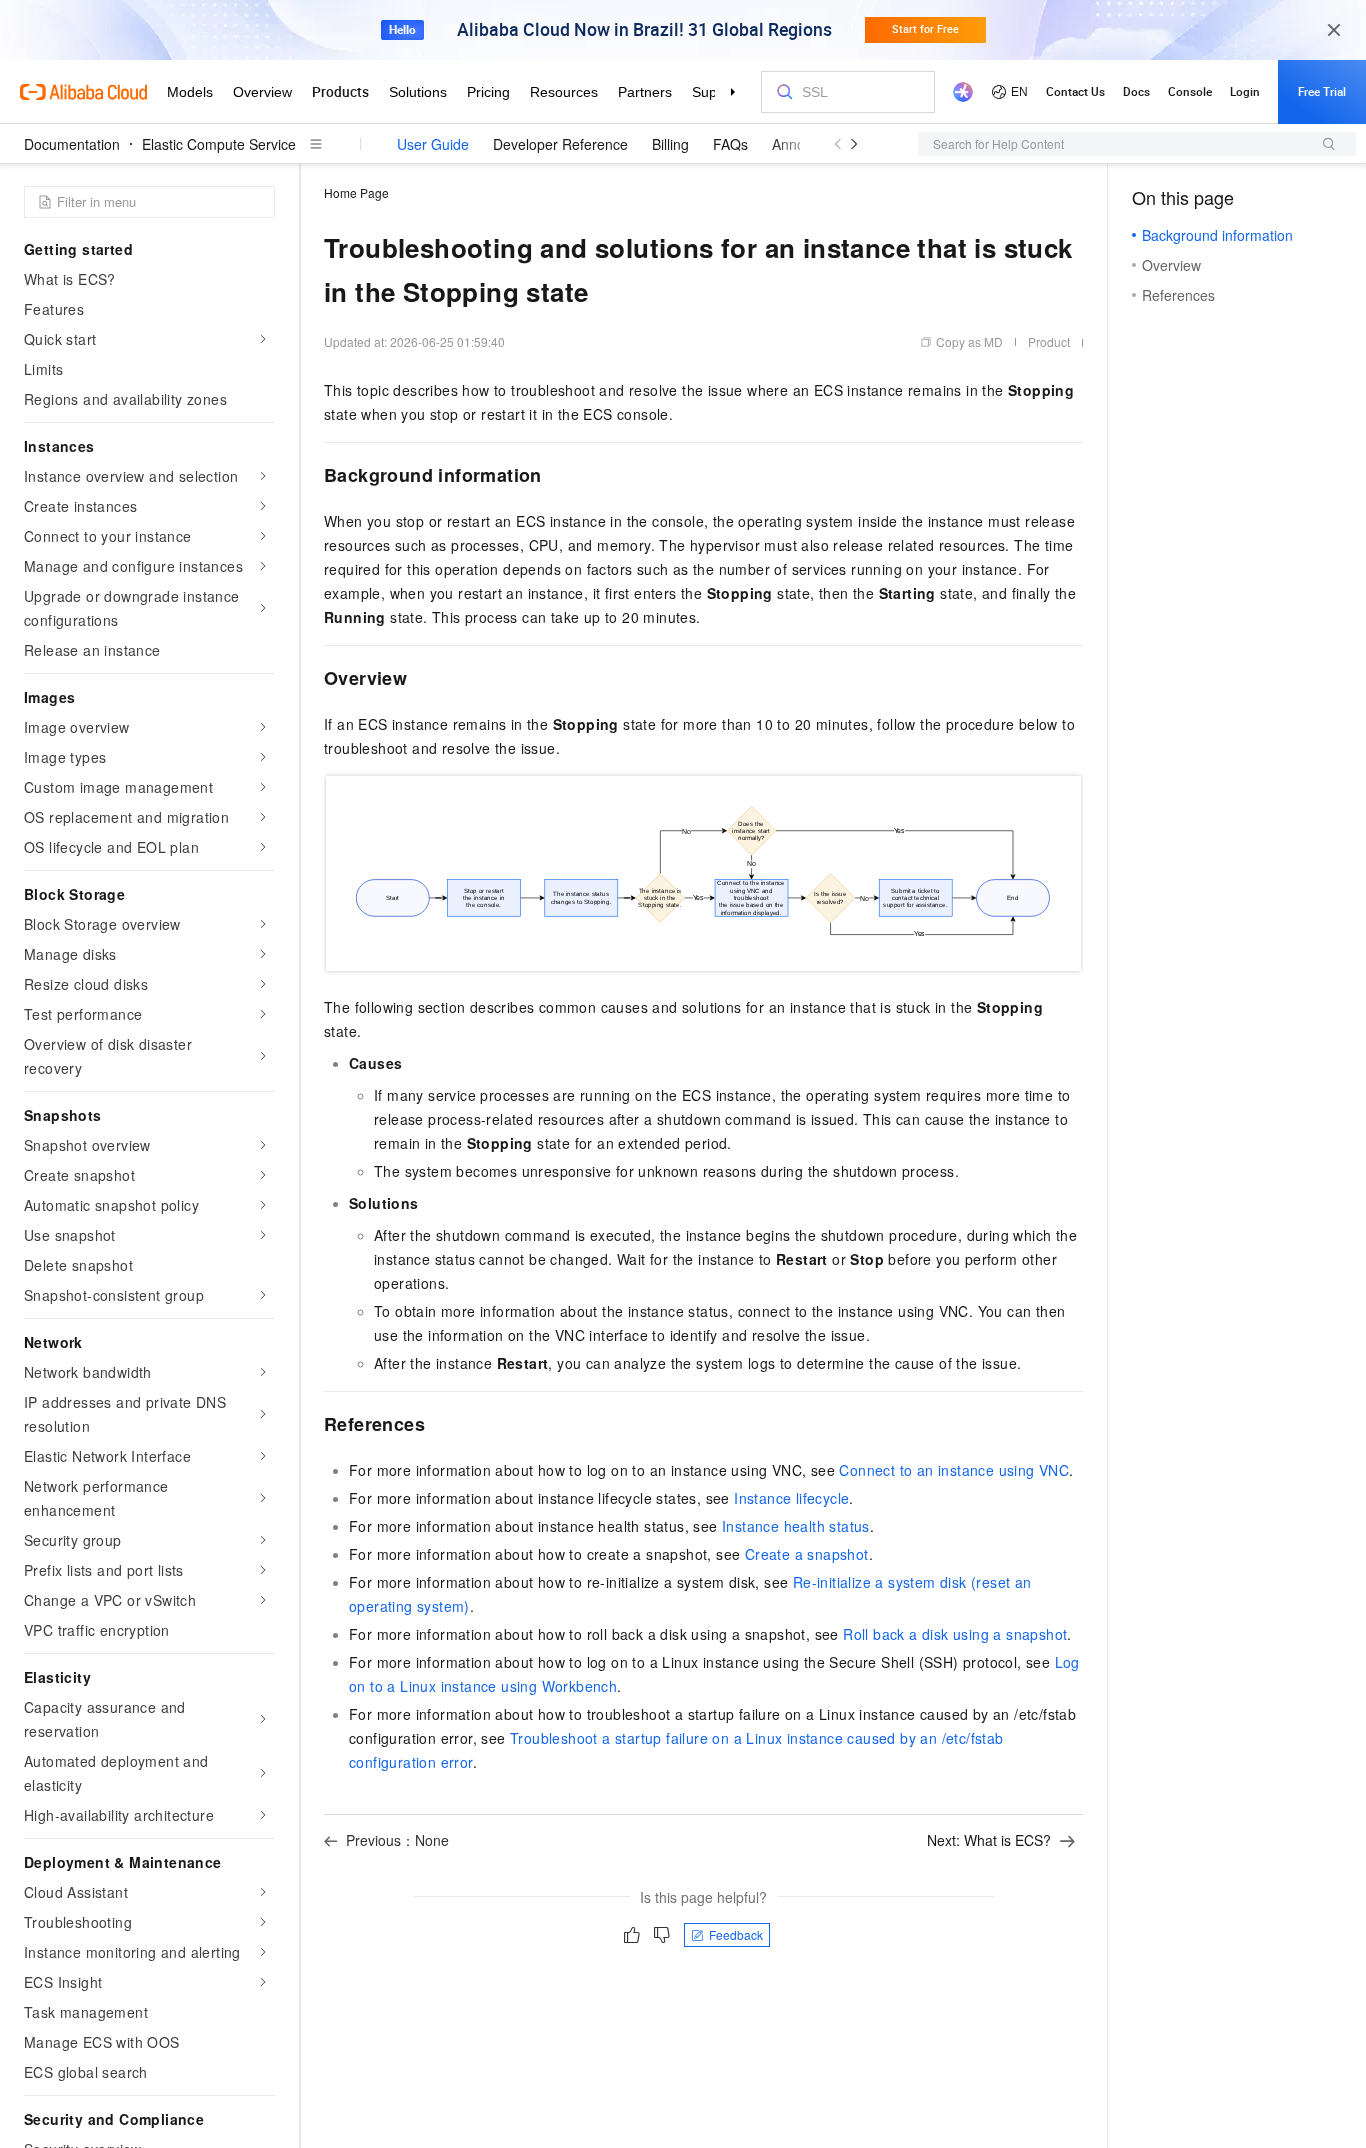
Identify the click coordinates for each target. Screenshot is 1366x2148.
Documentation (72, 144)
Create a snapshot (807, 1554)
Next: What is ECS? (989, 1840)
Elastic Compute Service (219, 144)
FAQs (730, 144)
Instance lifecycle (791, 1498)
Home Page (356, 192)
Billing (670, 144)
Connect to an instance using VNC (954, 1470)
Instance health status (796, 1526)
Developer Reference (560, 144)
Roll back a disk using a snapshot (955, 1634)
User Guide (433, 144)
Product (1049, 341)
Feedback (736, 1934)
